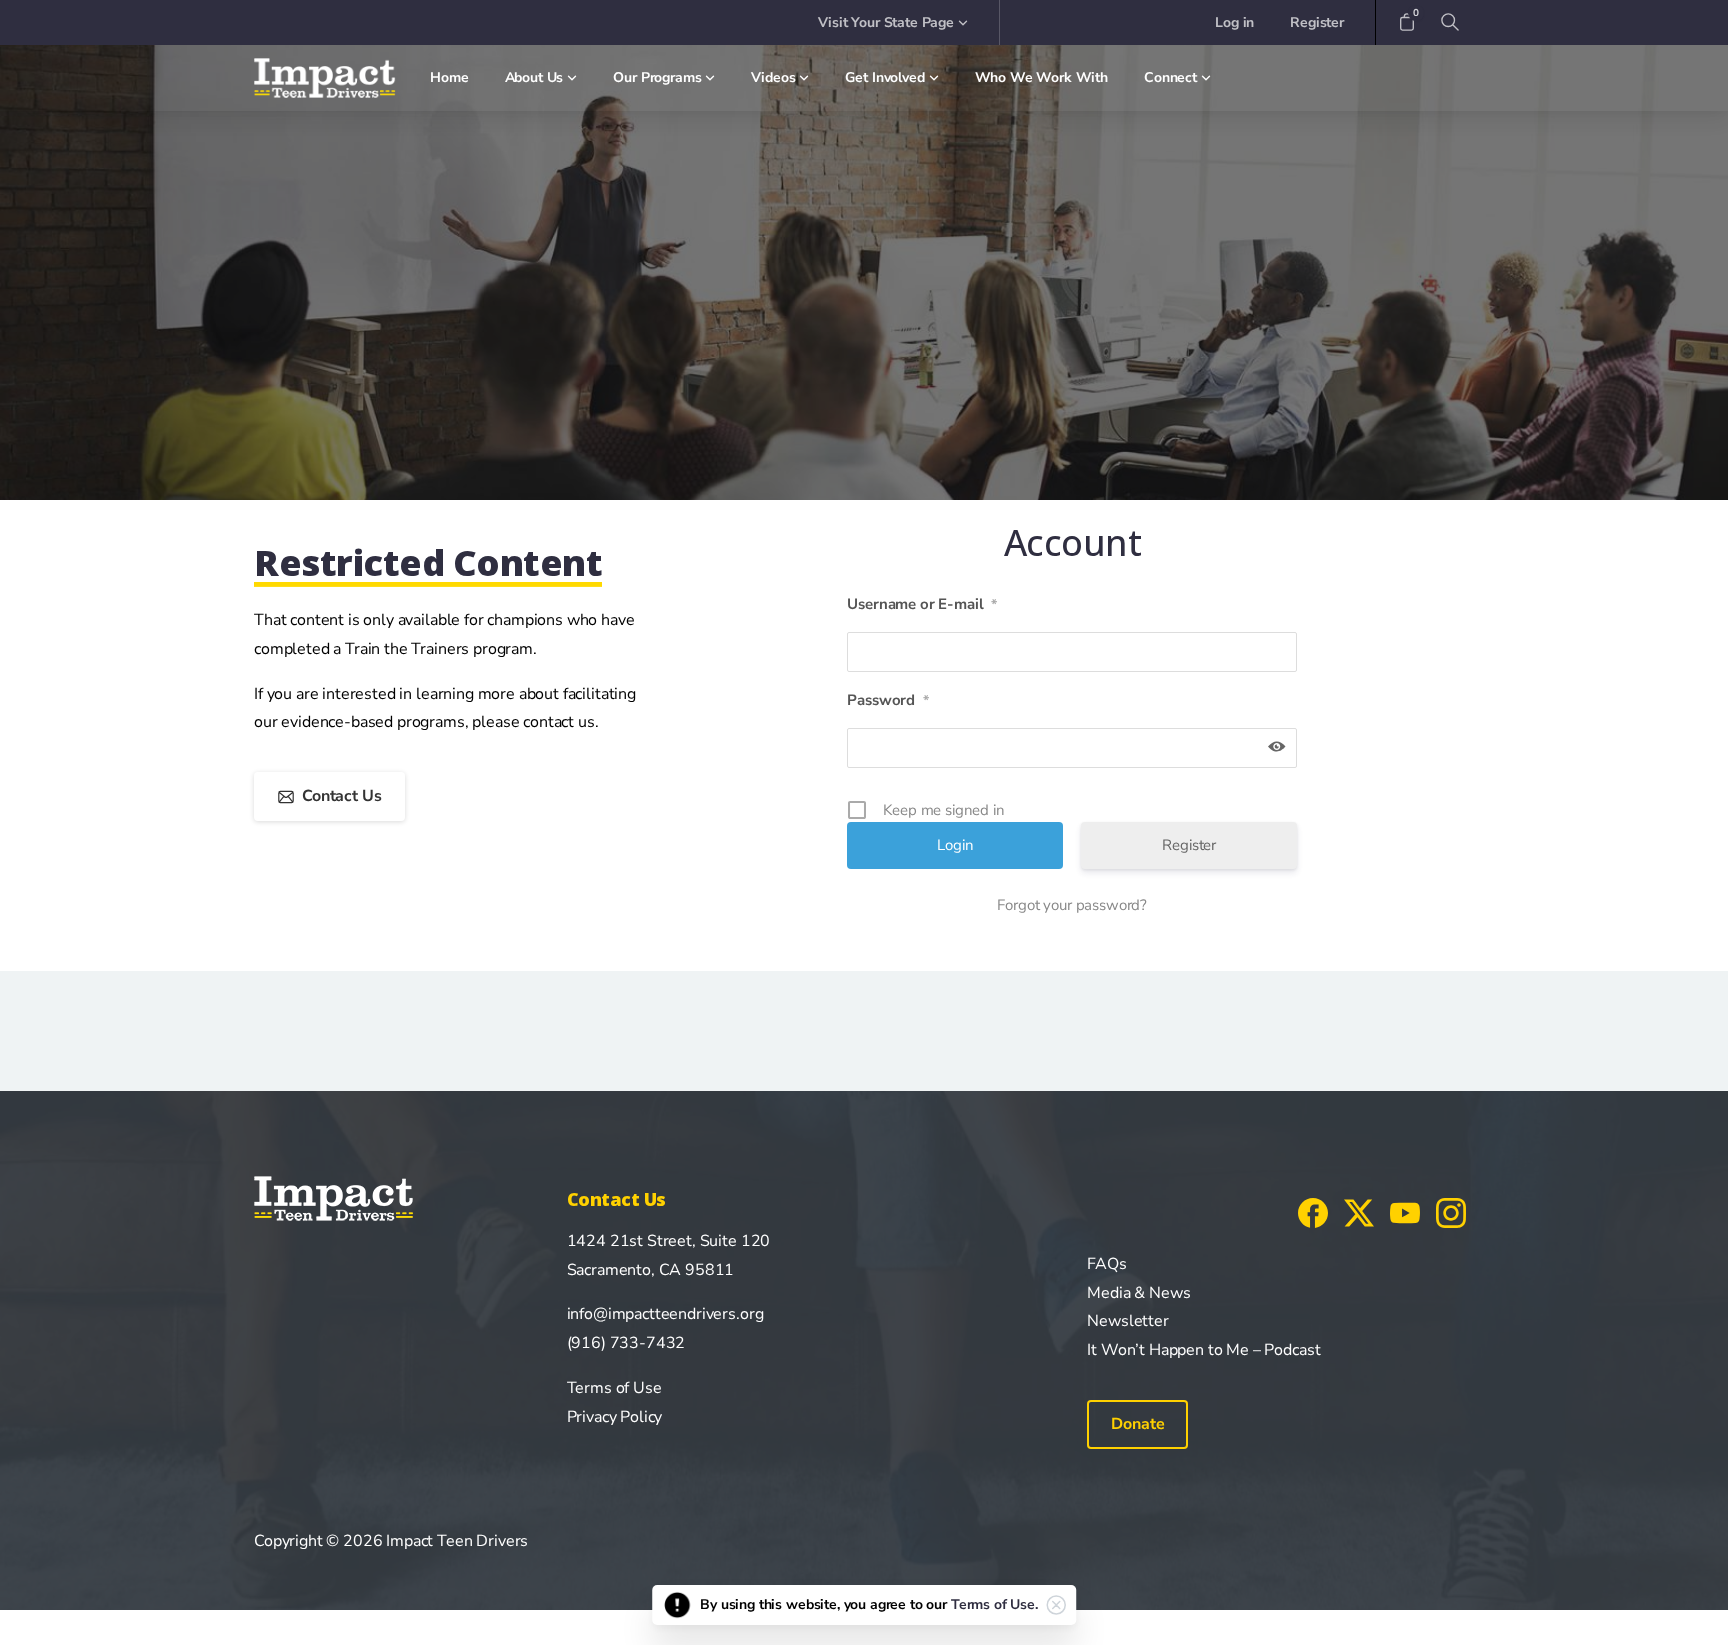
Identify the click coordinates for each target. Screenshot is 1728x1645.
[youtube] (1405, 1212)
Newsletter (1127, 1321)
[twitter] (1359, 1212)
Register (1189, 845)
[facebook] (1313, 1212)
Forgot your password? (1072, 905)
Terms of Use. (994, 1604)
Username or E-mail (922, 604)
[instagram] (1451, 1212)
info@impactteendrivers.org (665, 1314)
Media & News (1138, 1293)
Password (888, 700)
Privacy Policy (615, 1417)
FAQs (1106, 1264)
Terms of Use (614, 1388)
